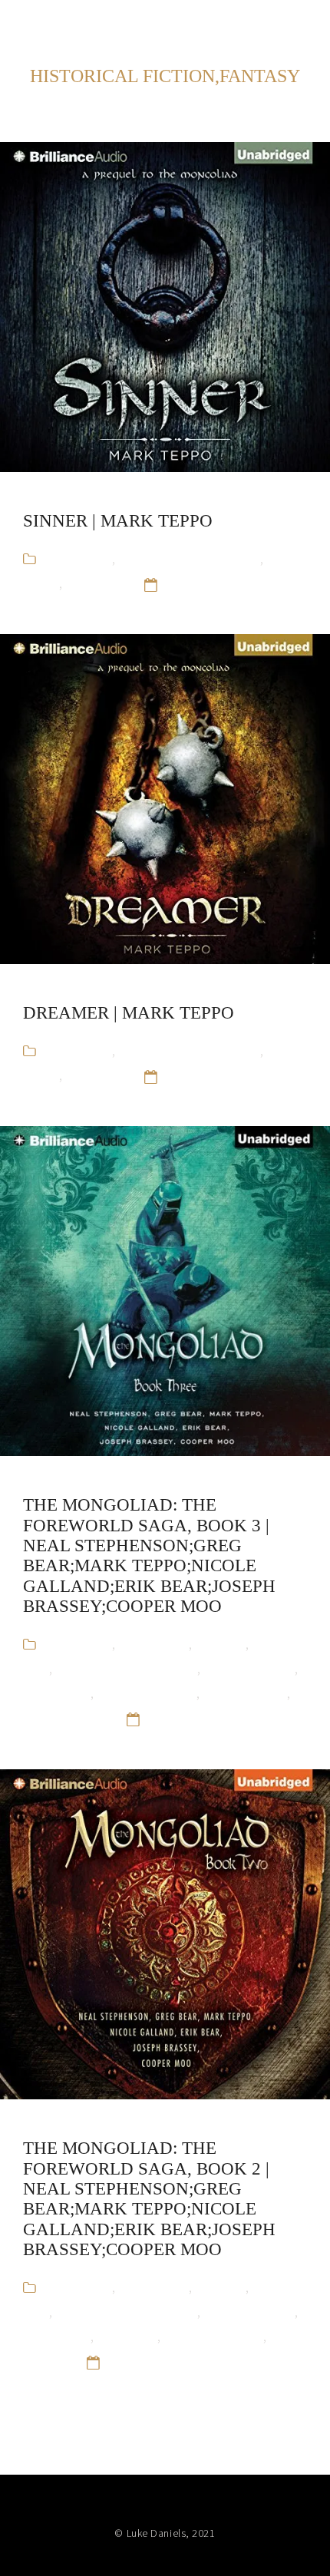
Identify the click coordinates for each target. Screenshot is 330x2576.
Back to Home (264, 23)
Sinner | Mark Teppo (118, 521)
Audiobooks (78, 558)
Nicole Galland (245, 1693)
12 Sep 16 (193, 583)
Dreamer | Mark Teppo (129, 1013)
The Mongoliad (66, 1718)
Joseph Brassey (249, 1668)
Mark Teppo (57, 1693)
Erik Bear (220, 1644)
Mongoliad (96, 583)
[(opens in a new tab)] (165, 307)
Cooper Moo (153, 1644)
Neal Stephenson (147, 1693)
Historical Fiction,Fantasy (189, 558)
